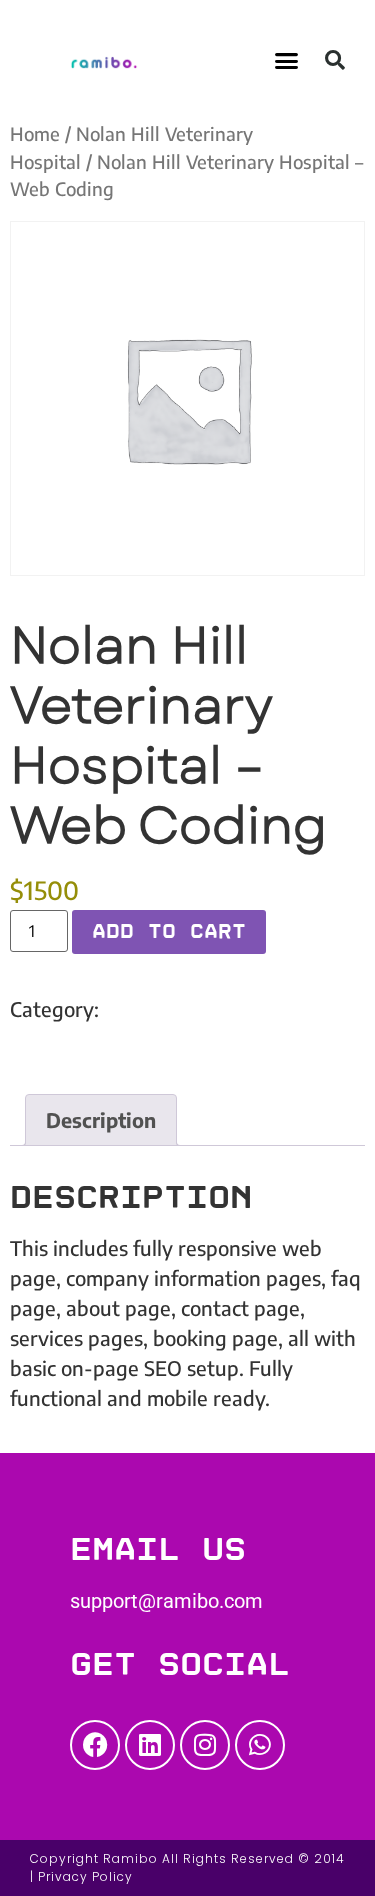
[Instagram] (205, 1745)
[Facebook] (95, 1745)
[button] (286, 60)
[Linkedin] (150, 1745)
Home (35, 133)
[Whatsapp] (260, 1745)
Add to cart (169, 931)
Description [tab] (101, 1119)
